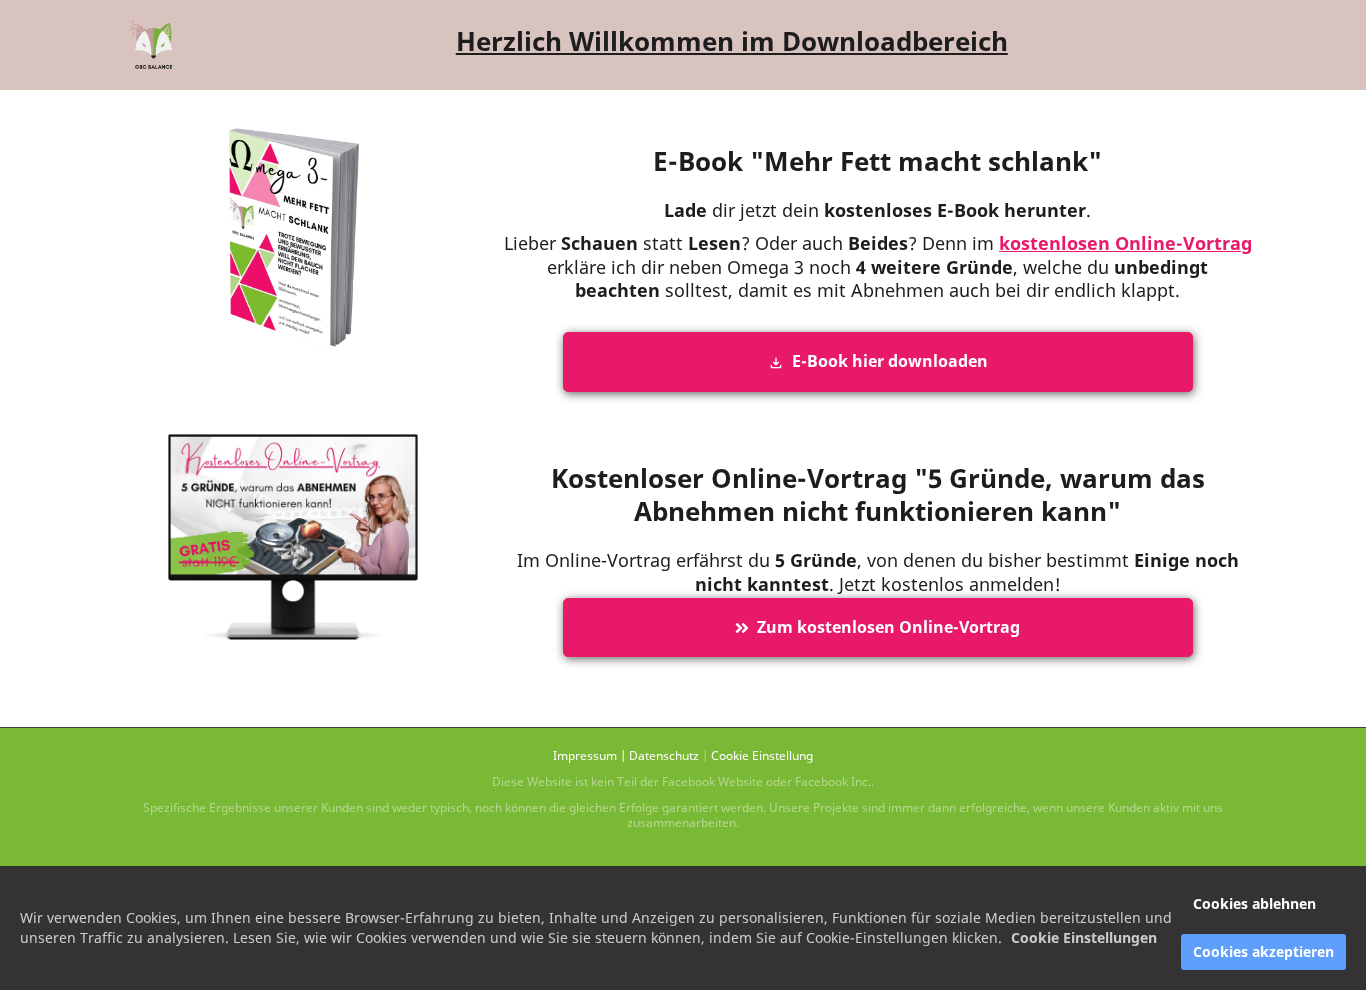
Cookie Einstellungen (1084, 937)
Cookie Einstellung (762, 755)
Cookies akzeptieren (1263, 951)
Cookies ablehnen (1254, 903)
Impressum (585, 755)
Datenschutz (664, 755)
